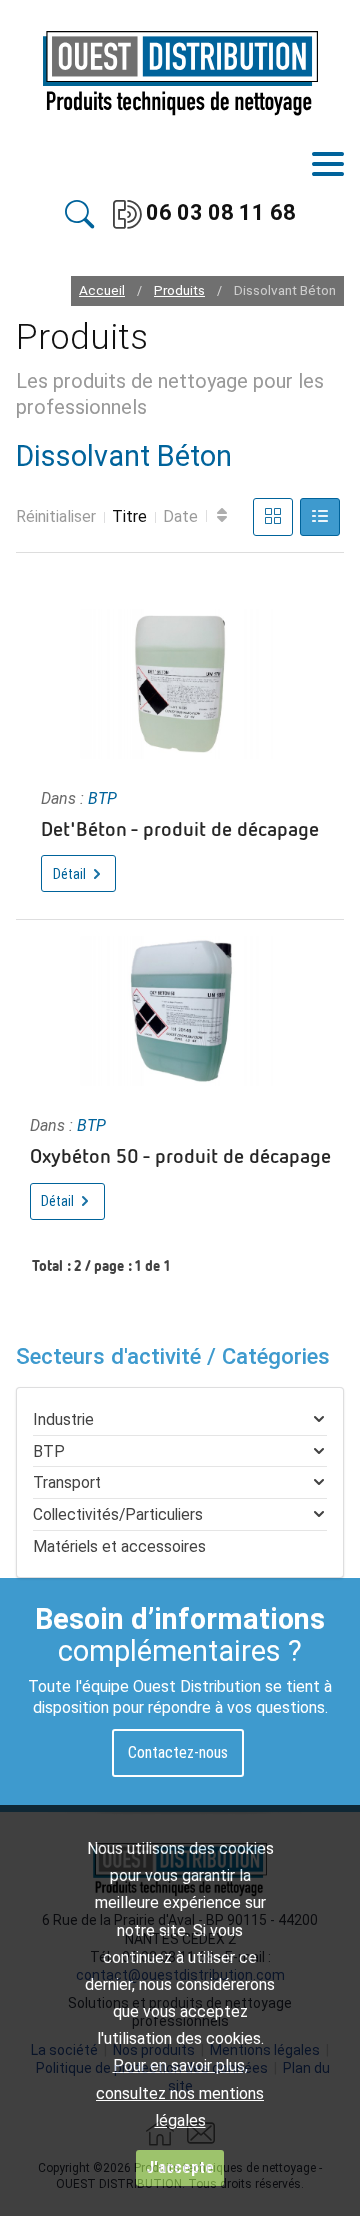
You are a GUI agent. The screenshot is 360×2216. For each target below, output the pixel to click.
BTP (102, 798)
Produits (179, 291)
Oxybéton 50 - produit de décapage (180, 1155)
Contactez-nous (178, 1752)
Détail (71, 874)
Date (180, 516)
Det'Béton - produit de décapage (180, 828)
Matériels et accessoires (119, 1546)
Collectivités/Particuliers (118, 1514)
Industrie (63, 1419)
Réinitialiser (56, 516)
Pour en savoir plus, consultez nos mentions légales (180, 2092)
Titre (129, 516)
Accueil (102, 291)
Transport (67, 1482)
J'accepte (180, 2167)
